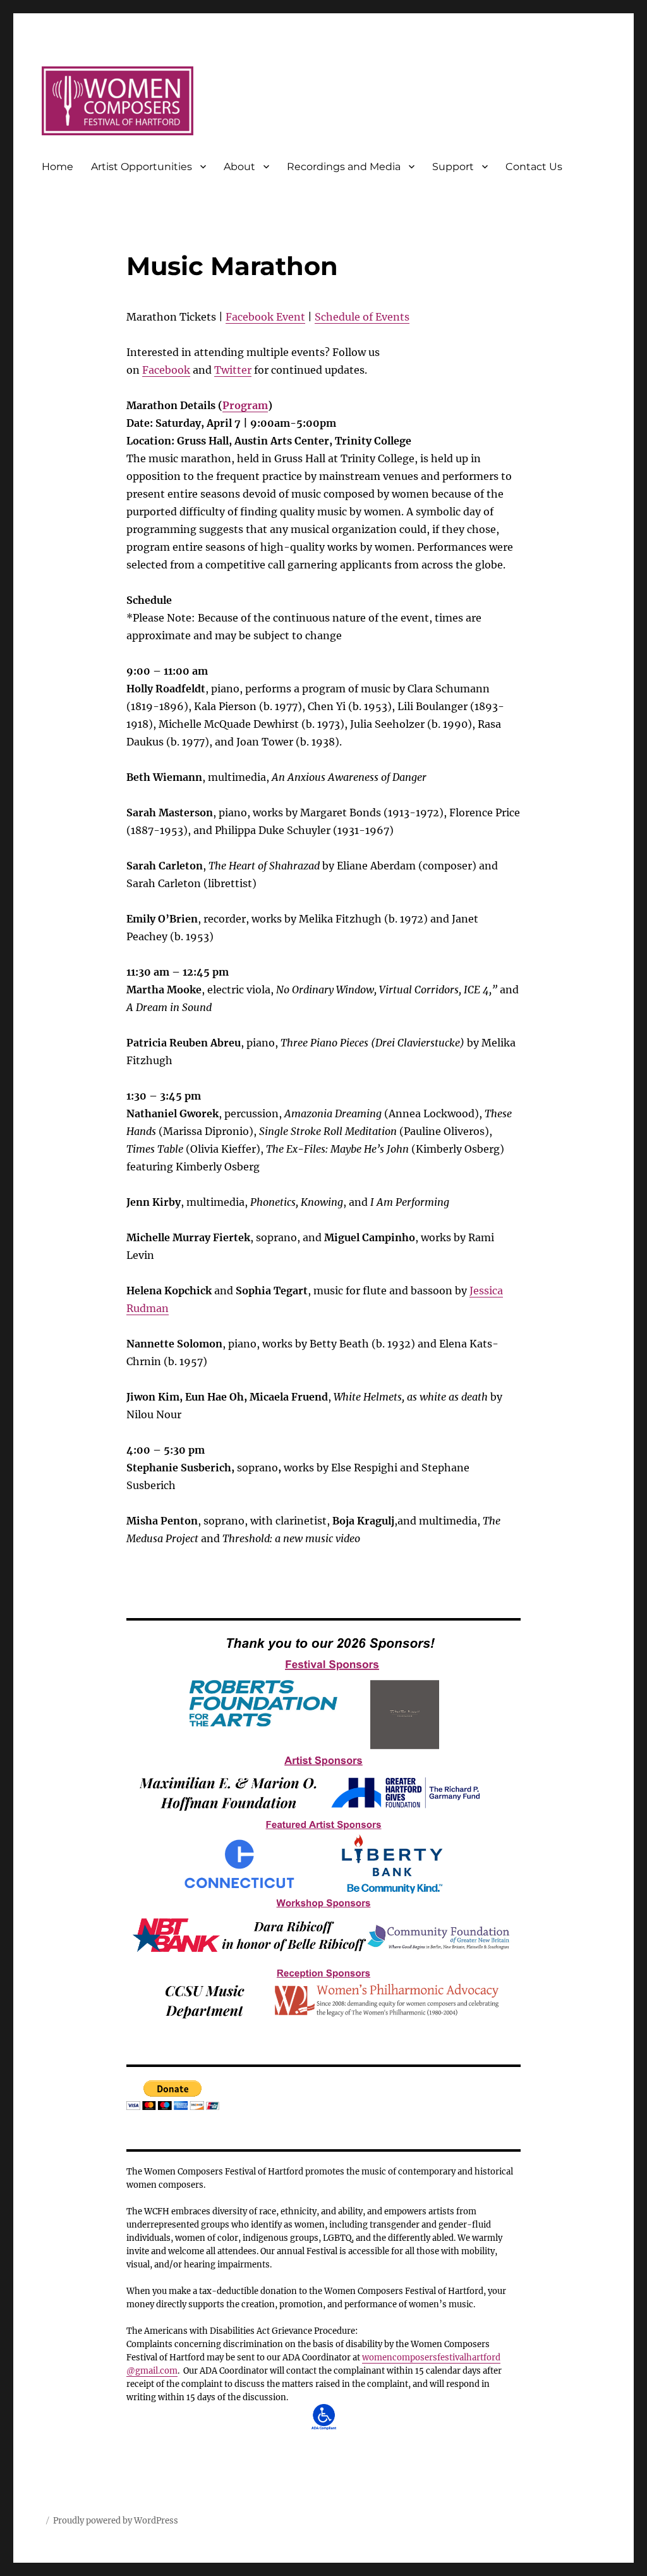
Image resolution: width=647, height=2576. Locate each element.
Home (57, 167)
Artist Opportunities (142, 167)
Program (245, 405)
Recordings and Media (344, 167)
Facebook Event (265, 317)
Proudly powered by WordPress (116, 2521)
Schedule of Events (362, 317)
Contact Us (534, 167)
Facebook (166, 370)
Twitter (233, 370)
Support (453, 167)
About (239, 167)
